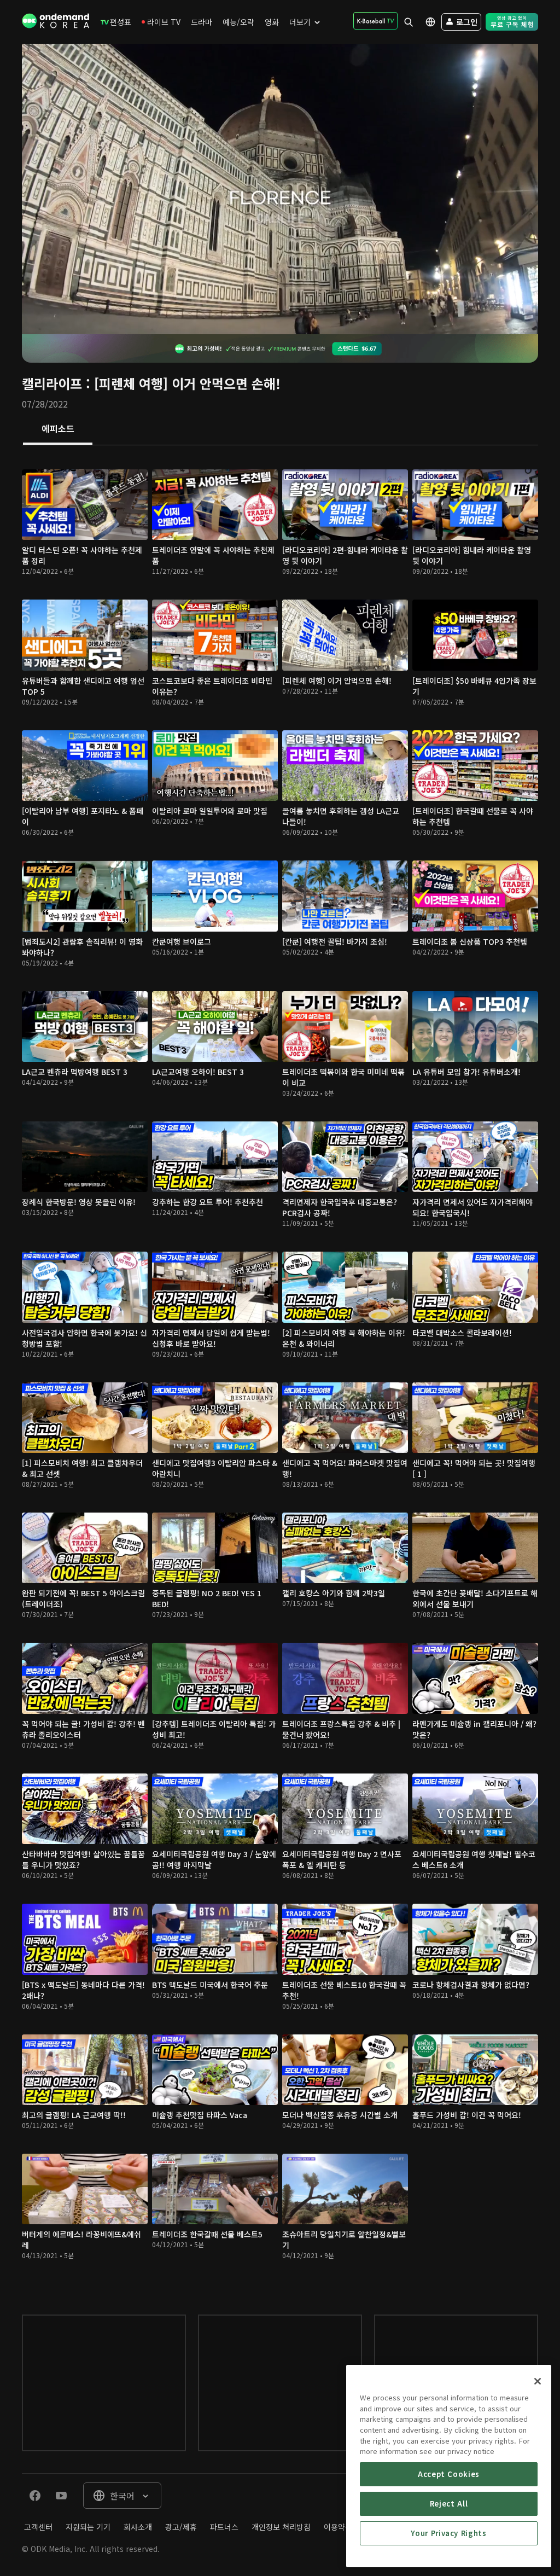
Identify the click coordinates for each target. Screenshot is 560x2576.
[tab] (58, 429)
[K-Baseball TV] (375, 21)
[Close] (538, 2381)
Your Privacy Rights (448, 2533)
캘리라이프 (52, 383)
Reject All (449, 2504)
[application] (280, 189)
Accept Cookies (449, 2474)
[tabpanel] (280, 1369)
